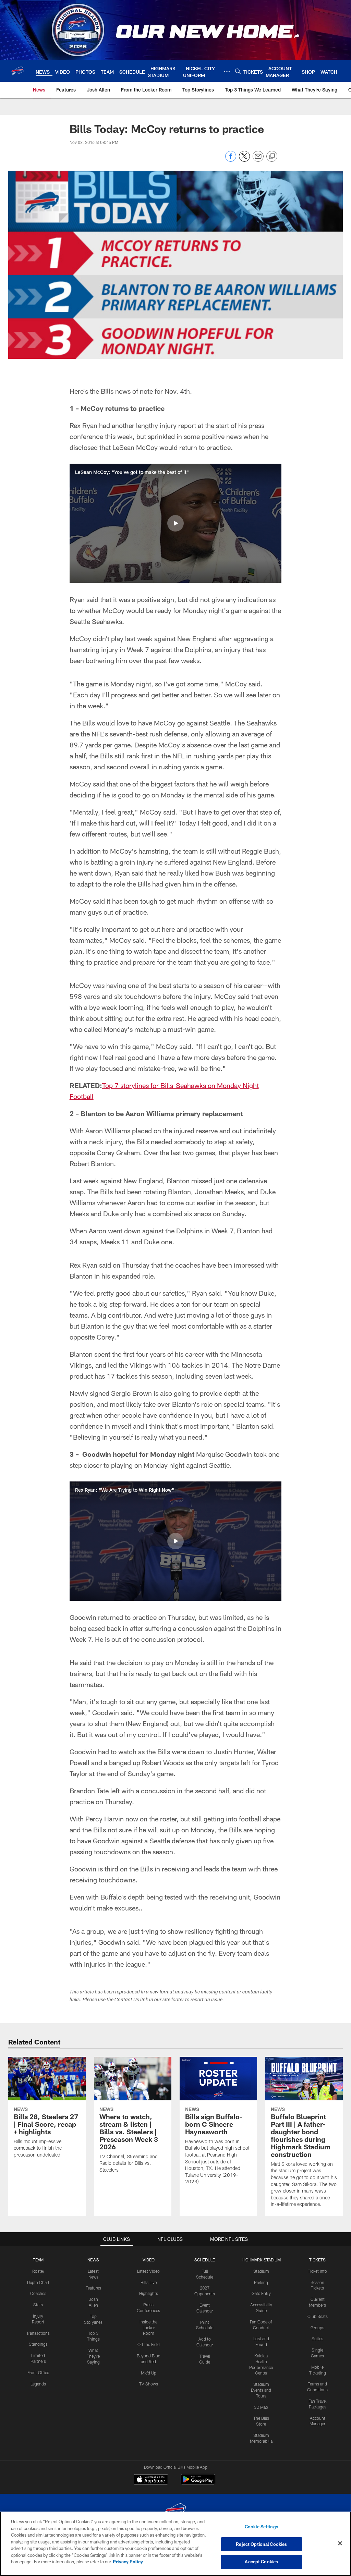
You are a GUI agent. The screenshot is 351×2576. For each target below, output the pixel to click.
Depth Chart (38, 2282)
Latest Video (148, 2271)
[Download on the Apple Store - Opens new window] (151, 2480)
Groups (317, 2328)
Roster (38, 2271)
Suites (317, 2339)
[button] (175, 523)
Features (93, 2288)
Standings (38, 2344)
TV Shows (149, 2384)
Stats (38, 2305)
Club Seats (318, 2316)
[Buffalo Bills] (175, 2511)
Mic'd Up (149, 2373)
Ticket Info (317, 2271)
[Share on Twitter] (244, 160)
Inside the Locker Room (148, 2328)
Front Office (38, 2372)
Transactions (38, 2333)
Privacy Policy (128, 2562)
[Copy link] (272, 157)
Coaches (38, 2293)
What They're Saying (93, 2356)
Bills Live (149, 2282)
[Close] (340, 2543)
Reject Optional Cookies (261, 2544)
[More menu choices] (227, 71)
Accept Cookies (261, 2562)
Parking (261, 2282)
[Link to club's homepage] (18, 71)
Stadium (261, 2271)
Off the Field (149, 2344)
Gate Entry (261, 2293)
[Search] (238, 71)
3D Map (261, 2407)
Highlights (149, 2293)
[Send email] (258, 160)
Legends (38, 2384)
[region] (175, 2544)
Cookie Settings (262, 2527)
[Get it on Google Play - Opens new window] (198, 2483)
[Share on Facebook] (231, 160)
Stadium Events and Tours (261, 2390)
